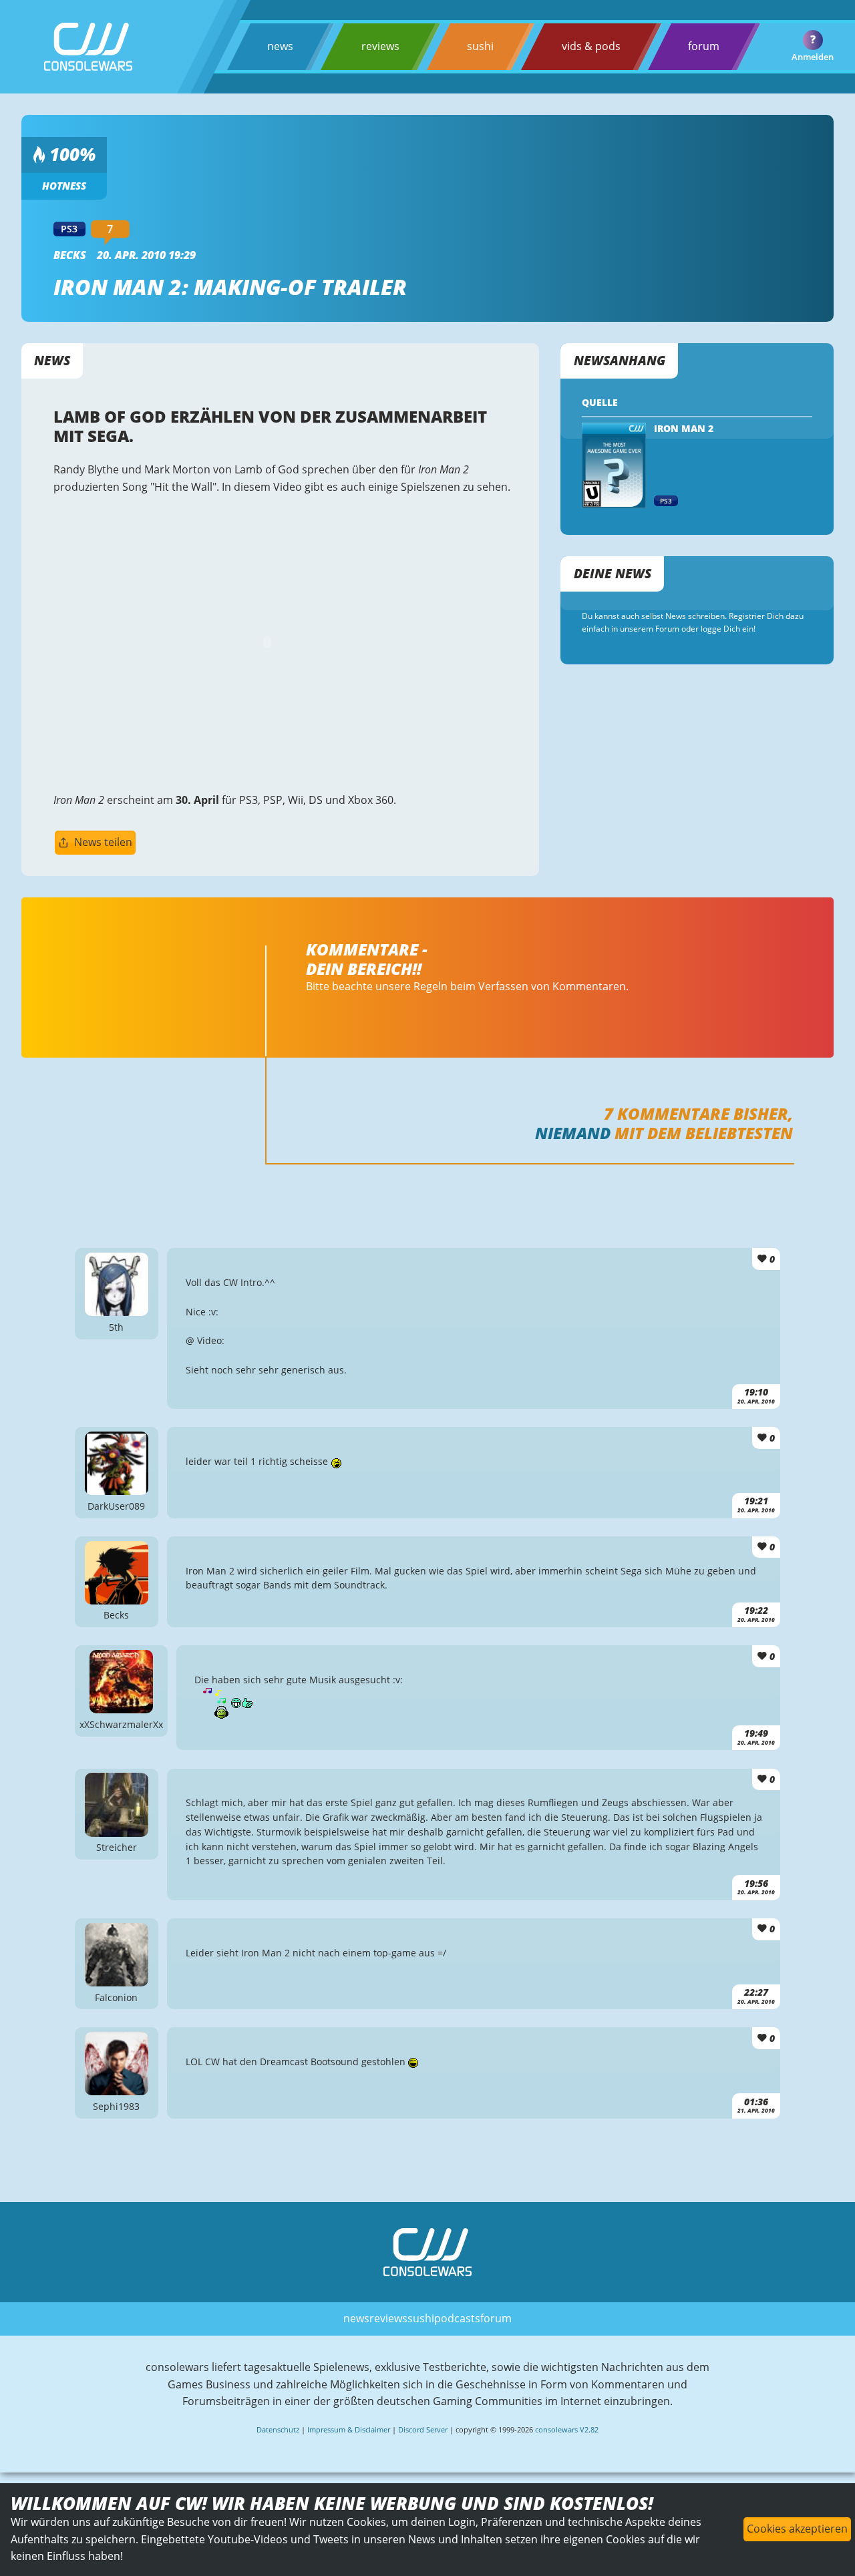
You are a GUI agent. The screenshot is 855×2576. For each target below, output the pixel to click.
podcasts (457, 2318)
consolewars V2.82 (567, 2429)
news (280, 46)
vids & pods (591, 46)
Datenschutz (278, 2429)
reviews (380, 46)
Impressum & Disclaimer (349, 2429)
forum (704, 46)
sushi (480, 46)
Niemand (573, 1133)
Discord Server (423, 2429)
